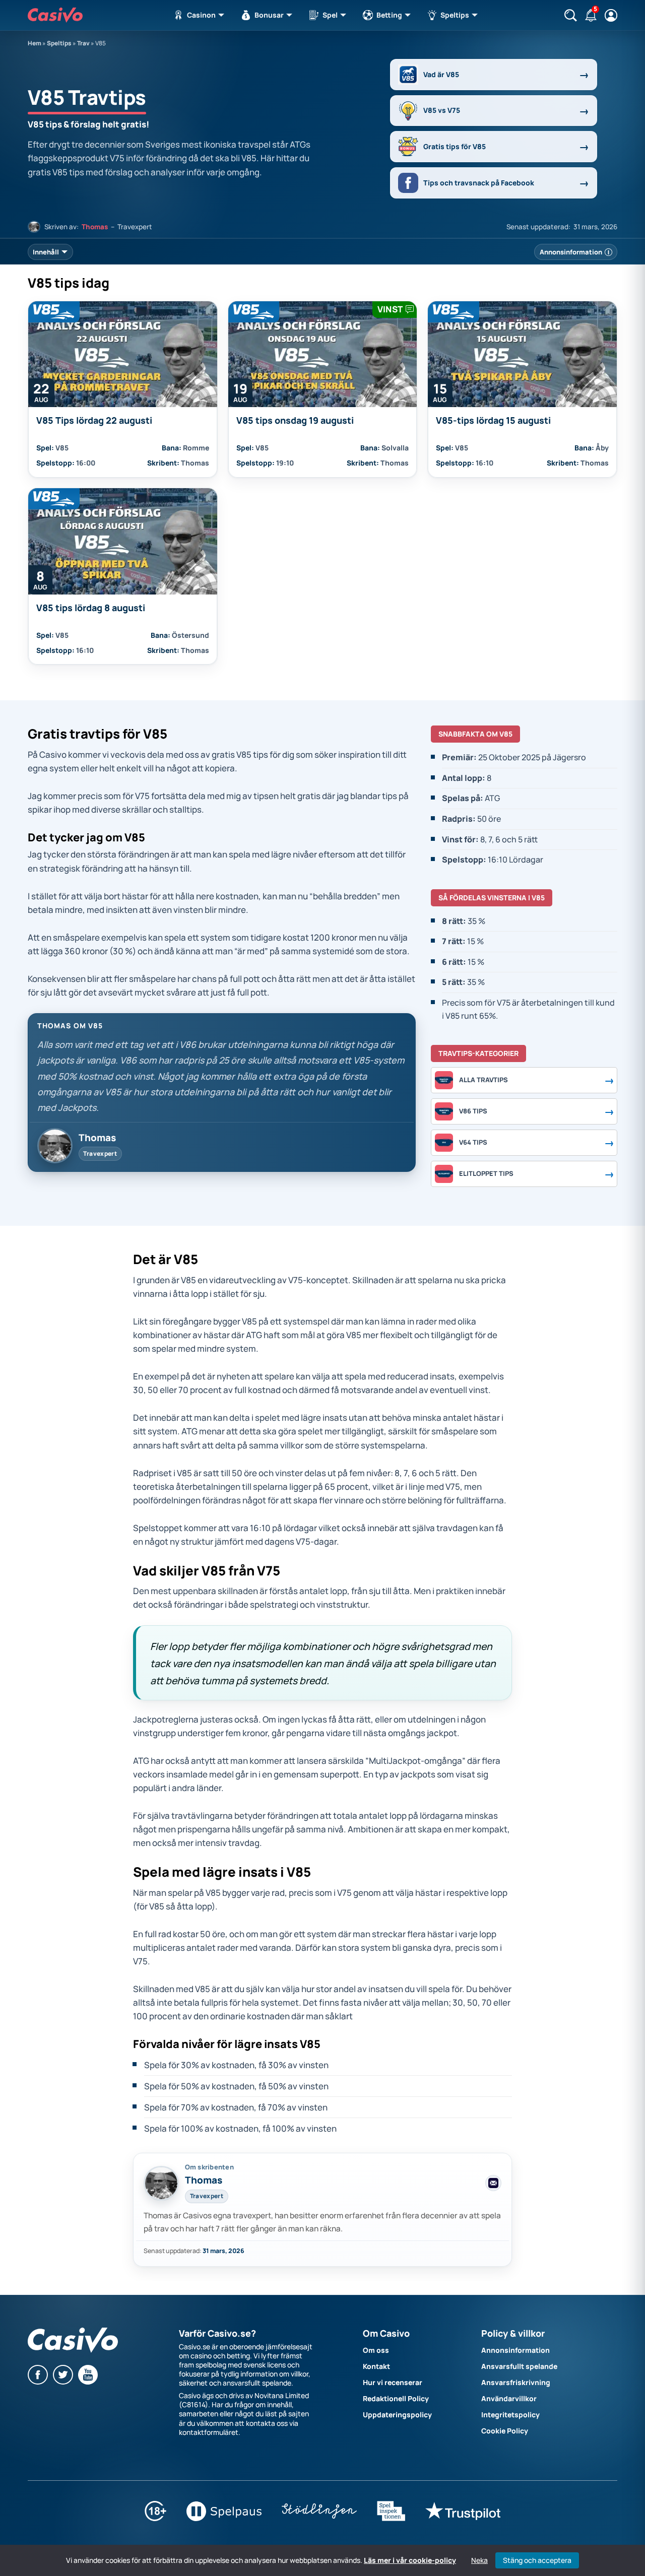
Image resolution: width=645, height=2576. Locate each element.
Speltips (455, 15)
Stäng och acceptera (537, 2560)
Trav (83, 43)
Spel (330, 15)
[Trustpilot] (463, 2518)
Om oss (376, 2350)
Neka (479, 2560)
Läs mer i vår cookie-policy (410, 2560)
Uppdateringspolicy (397, 2415)
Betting (389, 15)
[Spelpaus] (224, 2518)
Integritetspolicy (510, 2415)
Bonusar (270, 15)
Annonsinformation (515, 2350)
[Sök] (571, 15)
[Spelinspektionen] (391, 2518)
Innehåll (46, 252)
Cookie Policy (505, 2431)
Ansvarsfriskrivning (516, 2382)
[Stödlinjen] (319, 2518)
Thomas (95, 227)
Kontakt (376, 2366)
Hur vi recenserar (393, 2382)
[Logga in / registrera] (611, 15)
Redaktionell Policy (396, 2398)
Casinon (202, 15)
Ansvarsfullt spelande (519, 2366)
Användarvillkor (509, 2398)
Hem (35, 43)
